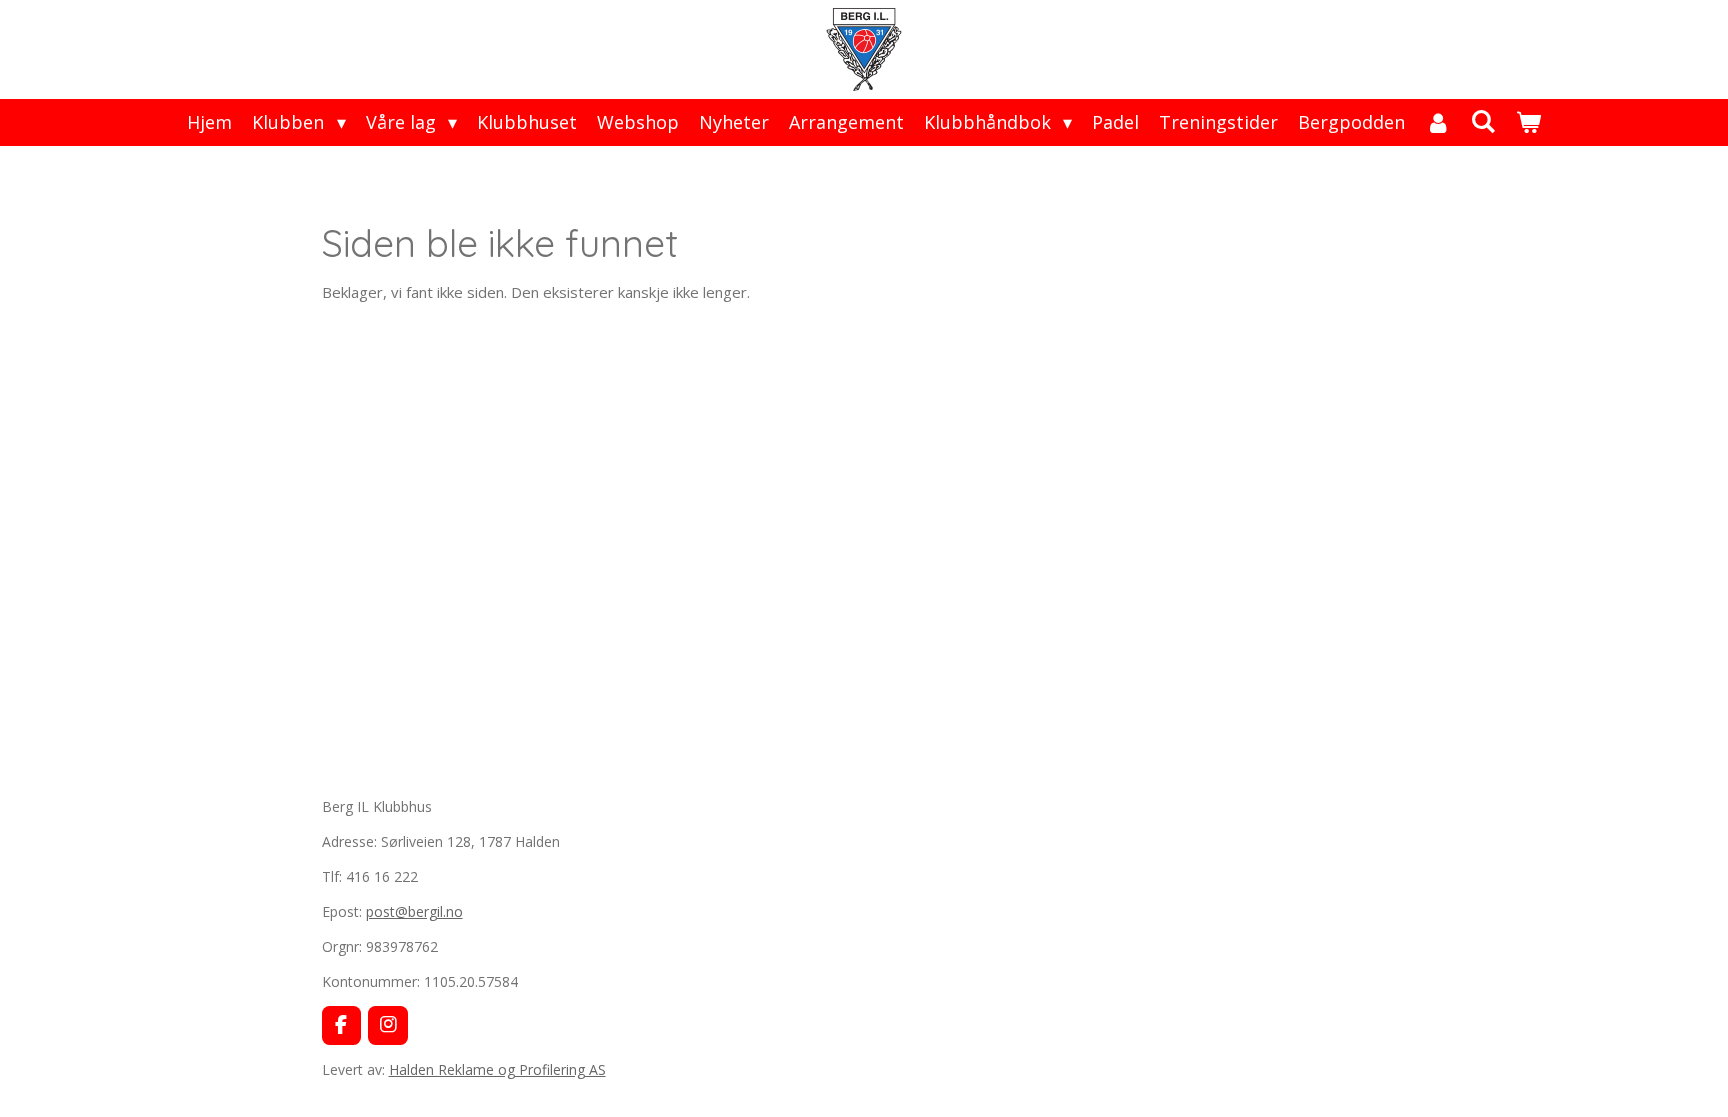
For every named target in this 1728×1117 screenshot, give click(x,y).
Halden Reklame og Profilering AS (497, 1069)
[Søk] (1482, 121)
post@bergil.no (414, 911)
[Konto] (1437, 122)
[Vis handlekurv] (1527, 122)
